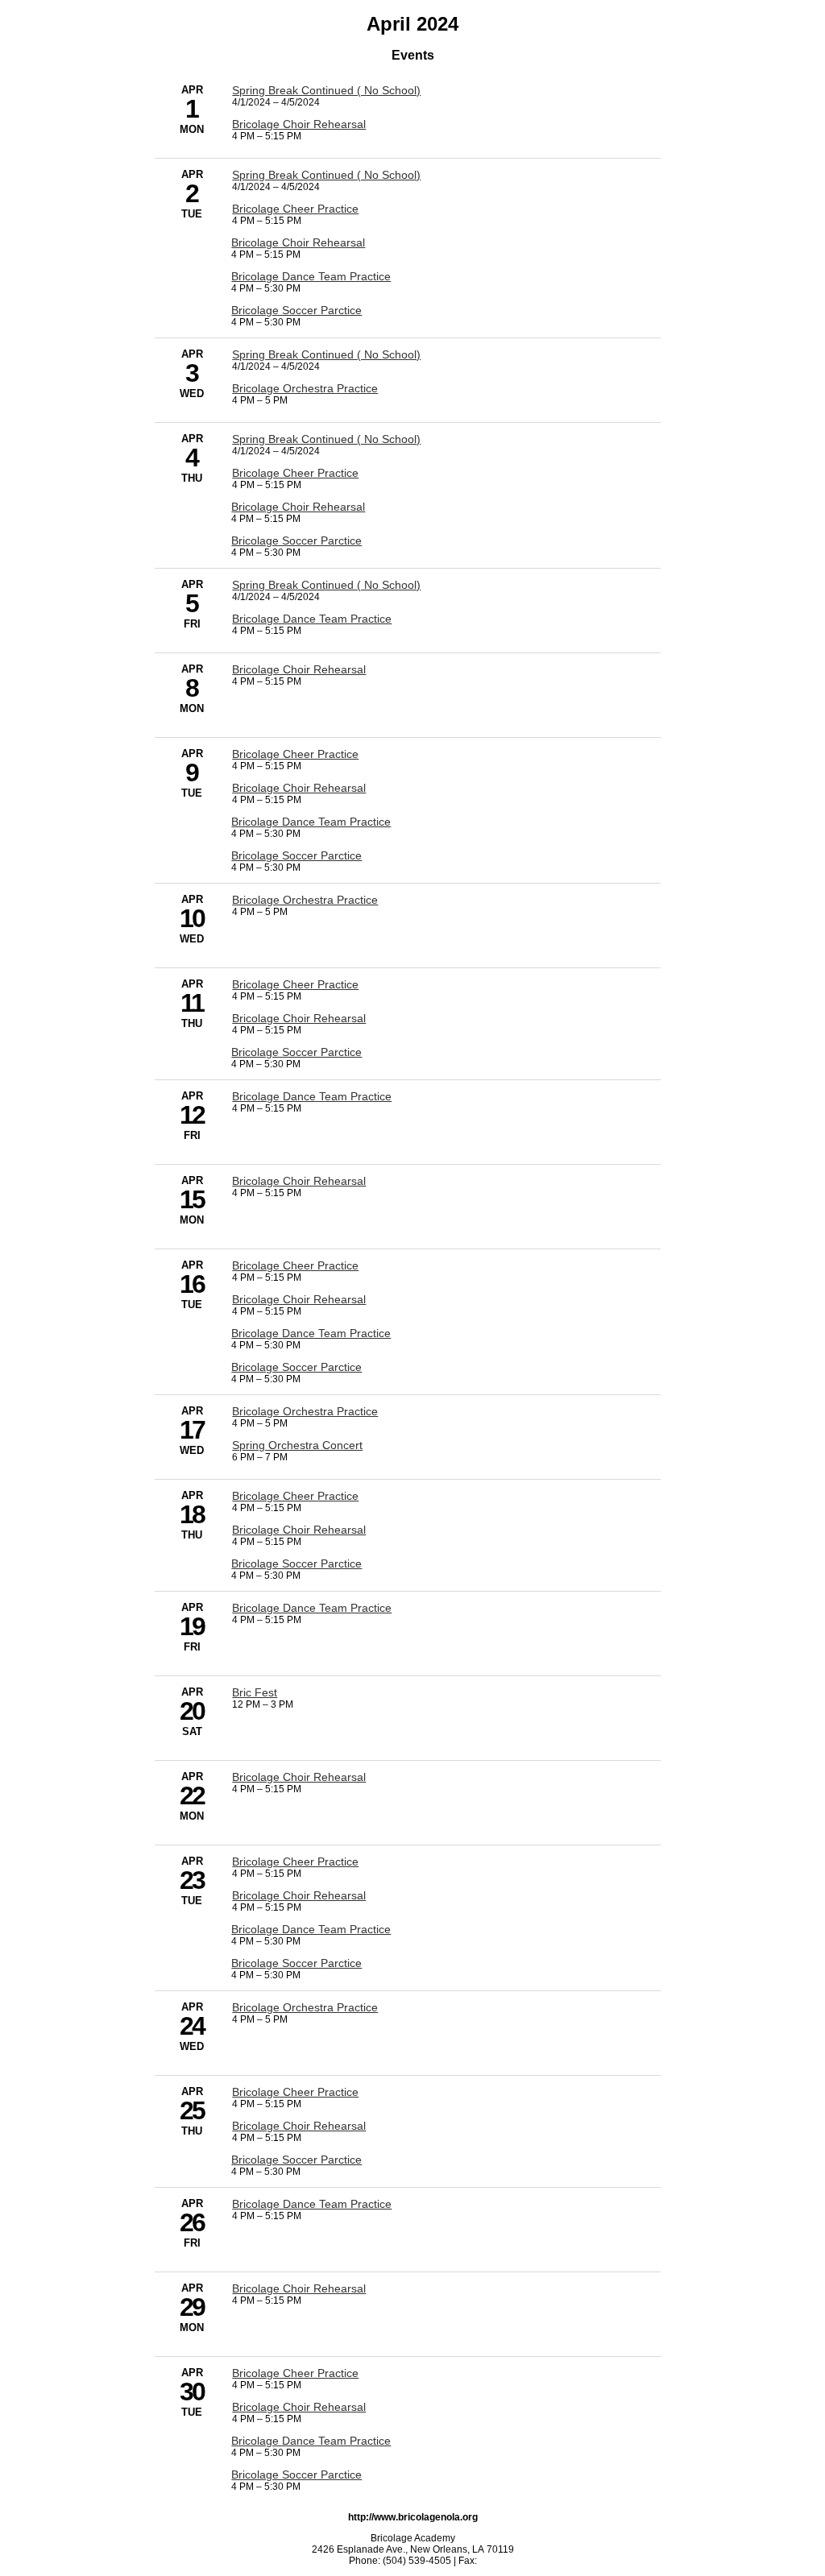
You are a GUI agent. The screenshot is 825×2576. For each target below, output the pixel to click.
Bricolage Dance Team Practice (311, 276)
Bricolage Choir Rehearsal (299, 124)
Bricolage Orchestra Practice (305, 388)
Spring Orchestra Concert (297, 1445)
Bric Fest (255, 1692)
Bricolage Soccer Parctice (296, 310)
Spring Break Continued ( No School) (326, 90)
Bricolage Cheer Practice (295, 209)
